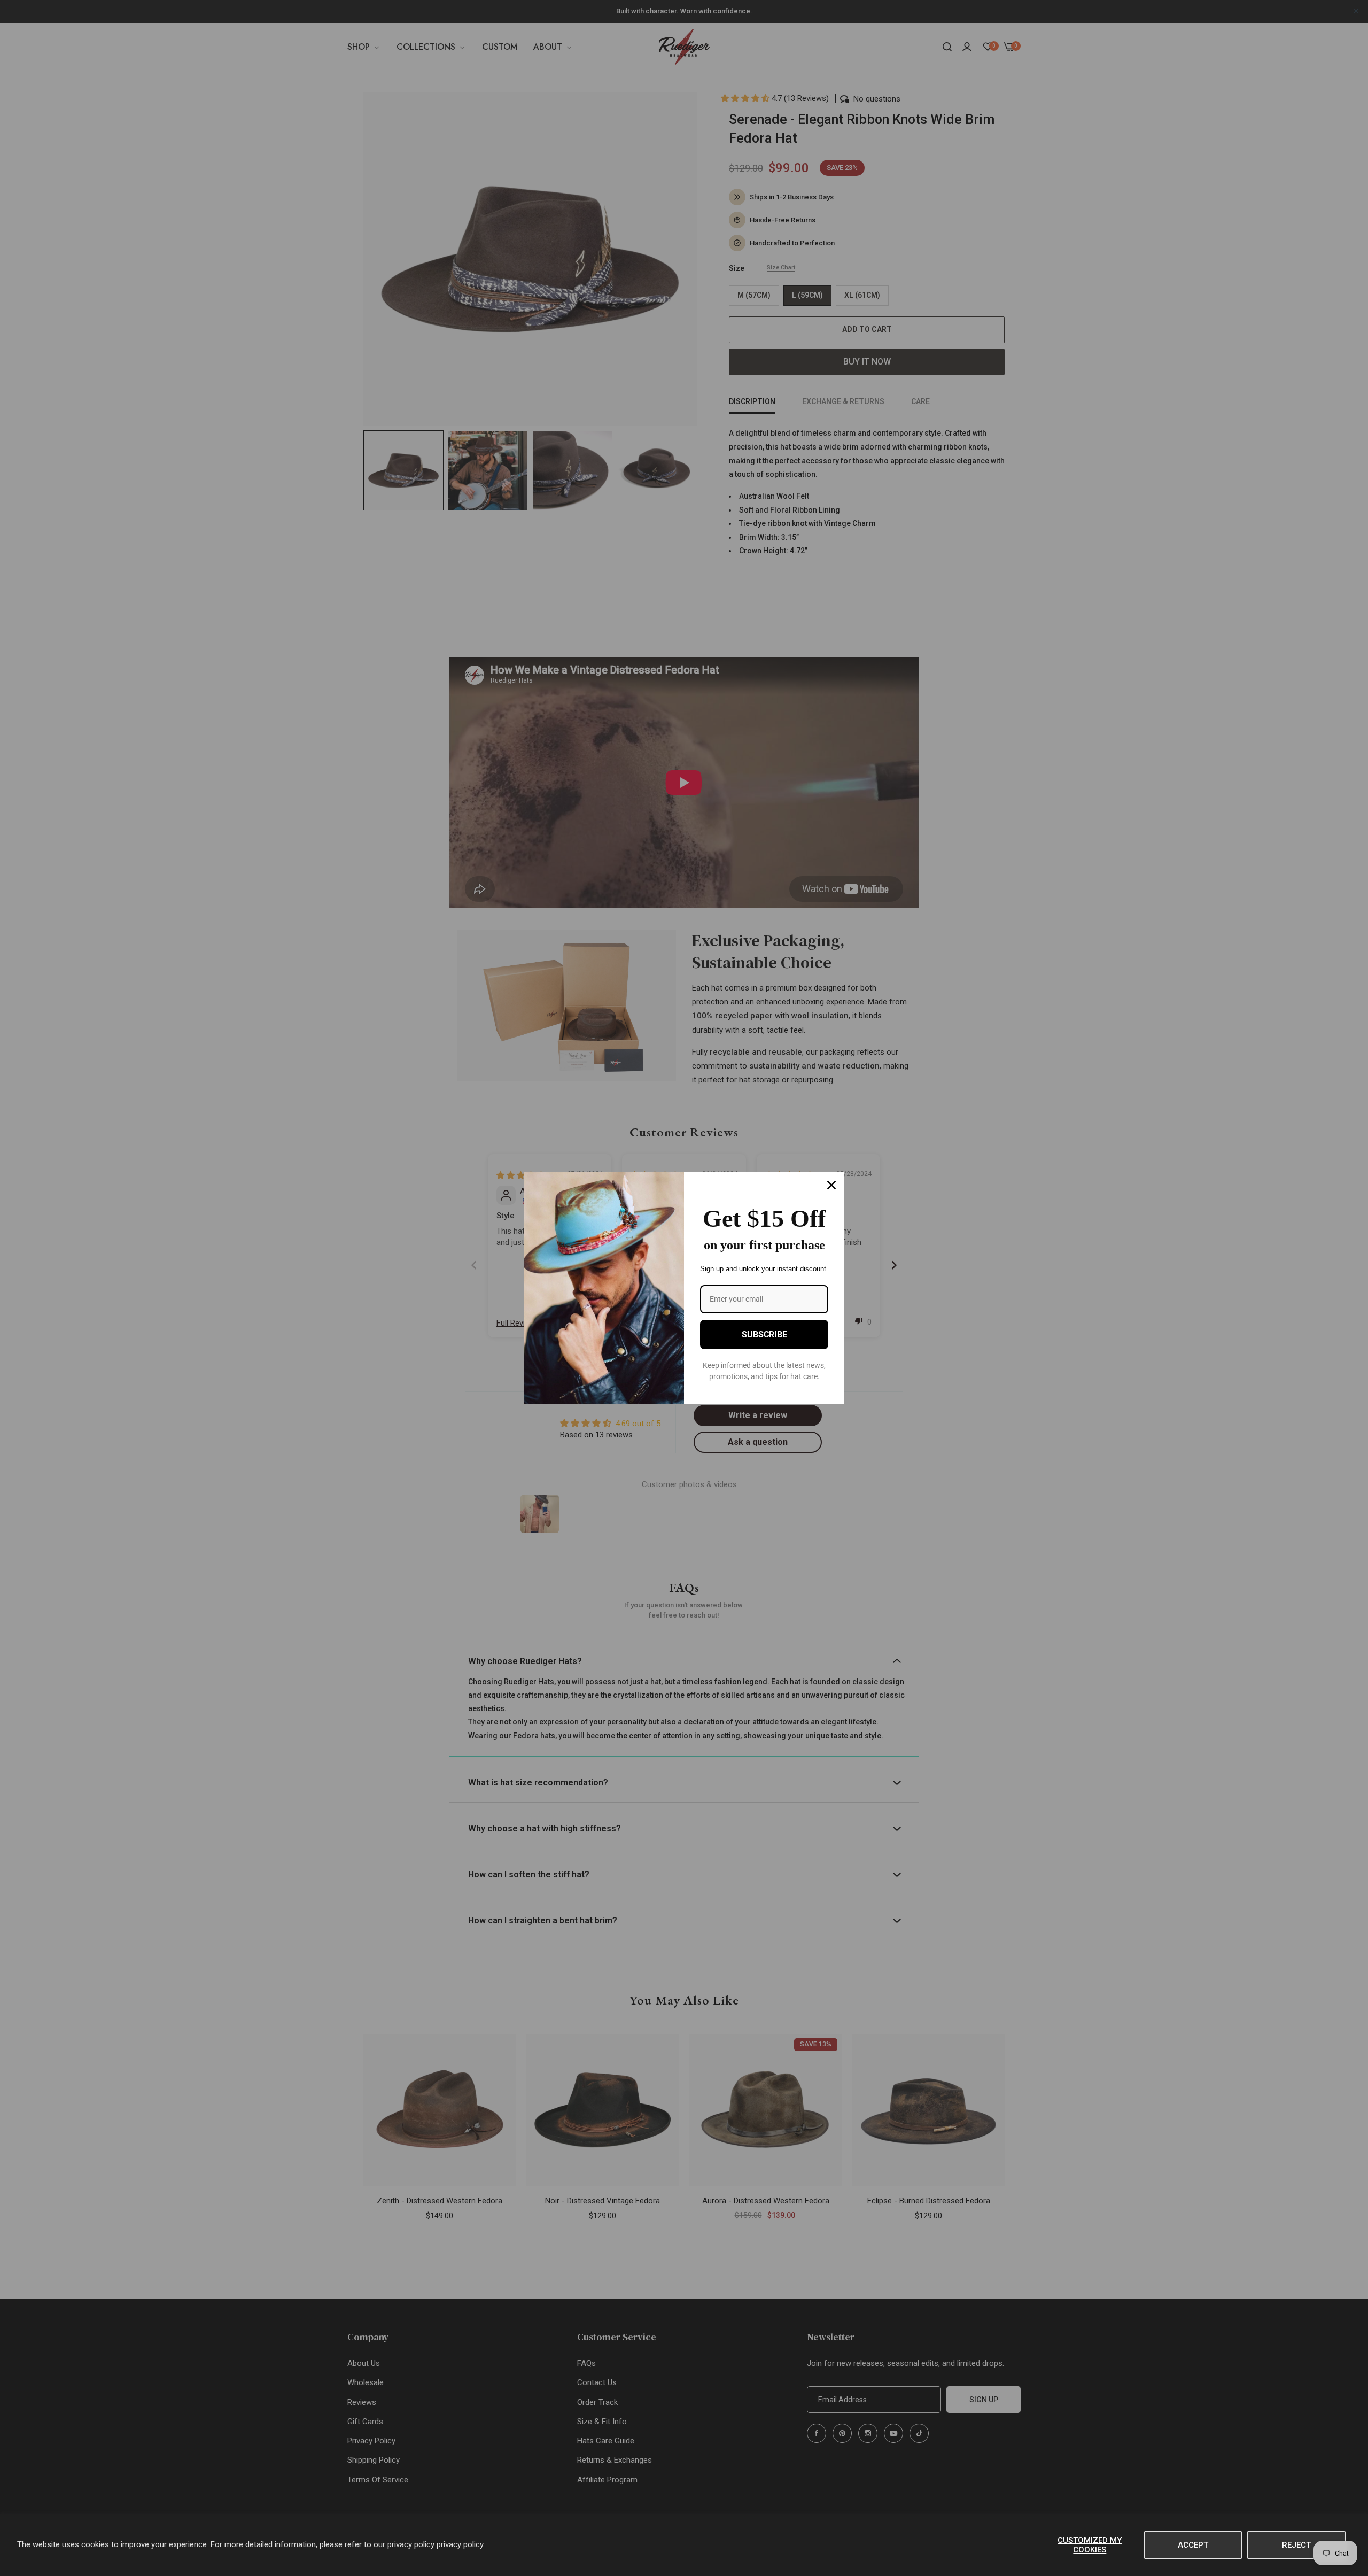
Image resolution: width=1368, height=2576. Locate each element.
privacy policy (460, 2544)
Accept (1193, 2545)
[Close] (831, 1185)
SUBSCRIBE (764, 1335)
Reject (1296, 2545)
